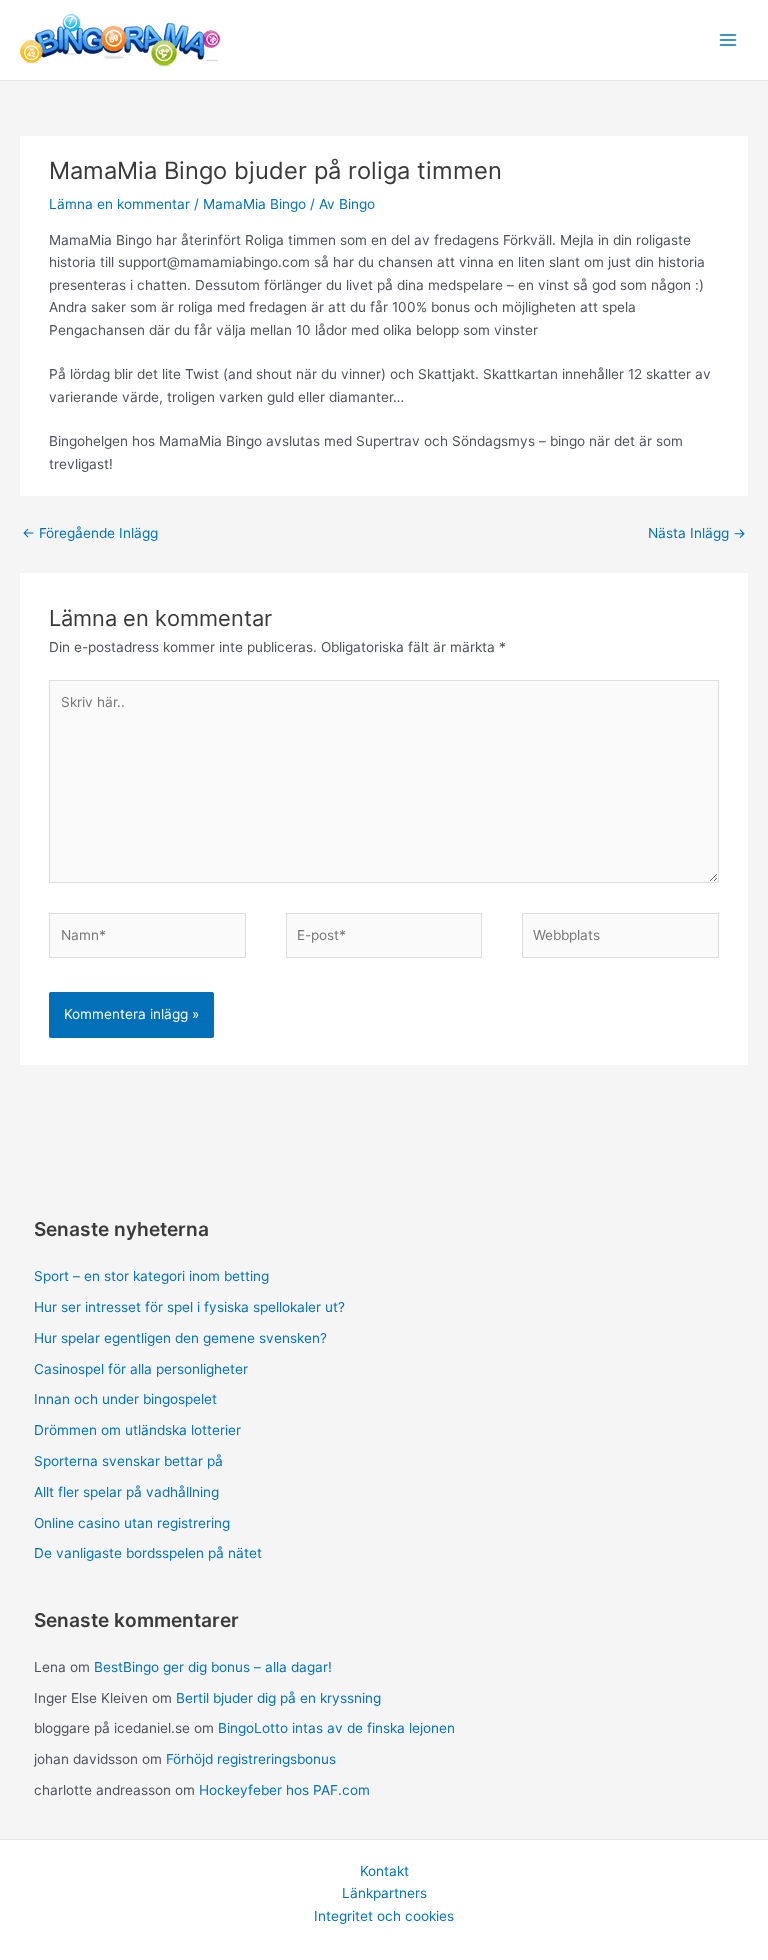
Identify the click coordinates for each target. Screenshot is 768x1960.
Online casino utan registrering (132, 1523)
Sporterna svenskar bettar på (128, 1461)
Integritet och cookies (384, 1916)
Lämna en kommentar (119, 204)
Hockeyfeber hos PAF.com (284, 1790)
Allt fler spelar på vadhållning (126, 1492)
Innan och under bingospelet (125, 1399)
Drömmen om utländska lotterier (137, 1430)
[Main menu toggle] (728, 40)
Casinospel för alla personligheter (141, 1369)
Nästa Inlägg (697, 533)
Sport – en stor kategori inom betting (151, 1276)
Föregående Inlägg (90, 533)
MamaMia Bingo (254, 204)
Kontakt (384, 1871)
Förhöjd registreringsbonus (251, 1759)
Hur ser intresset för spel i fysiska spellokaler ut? (189, 1307)
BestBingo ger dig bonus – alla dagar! (213, 1667)
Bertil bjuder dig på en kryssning (278, 1698)
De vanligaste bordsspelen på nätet (148, 1553)
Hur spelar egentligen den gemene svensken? (180, 1338)
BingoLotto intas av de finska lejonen (336, 1728)
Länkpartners (384, 1893)
